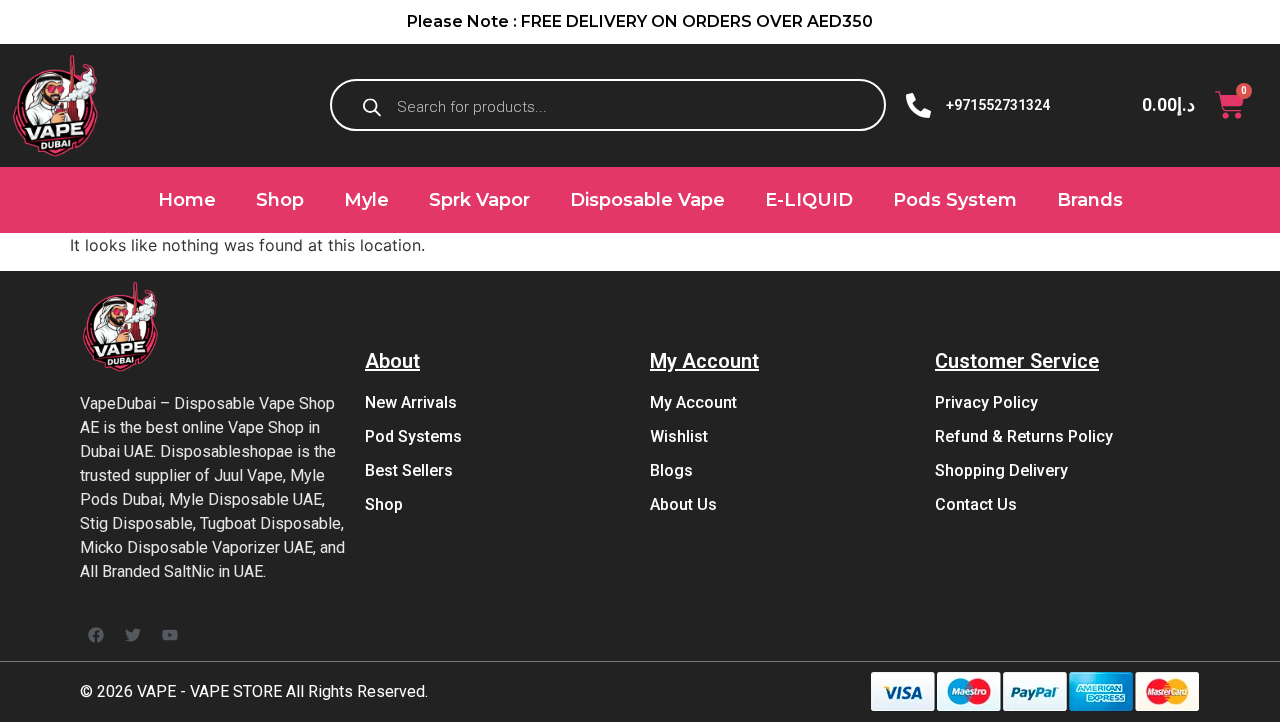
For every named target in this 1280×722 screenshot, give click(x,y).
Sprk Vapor (479, 200)
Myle (366, 200)
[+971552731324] (918, 105)
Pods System (955, 200)
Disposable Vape (647, 200)
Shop (280, 200)
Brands (1090, 200)
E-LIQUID (809, 200)
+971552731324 (998, 105)
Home (187, 200)
